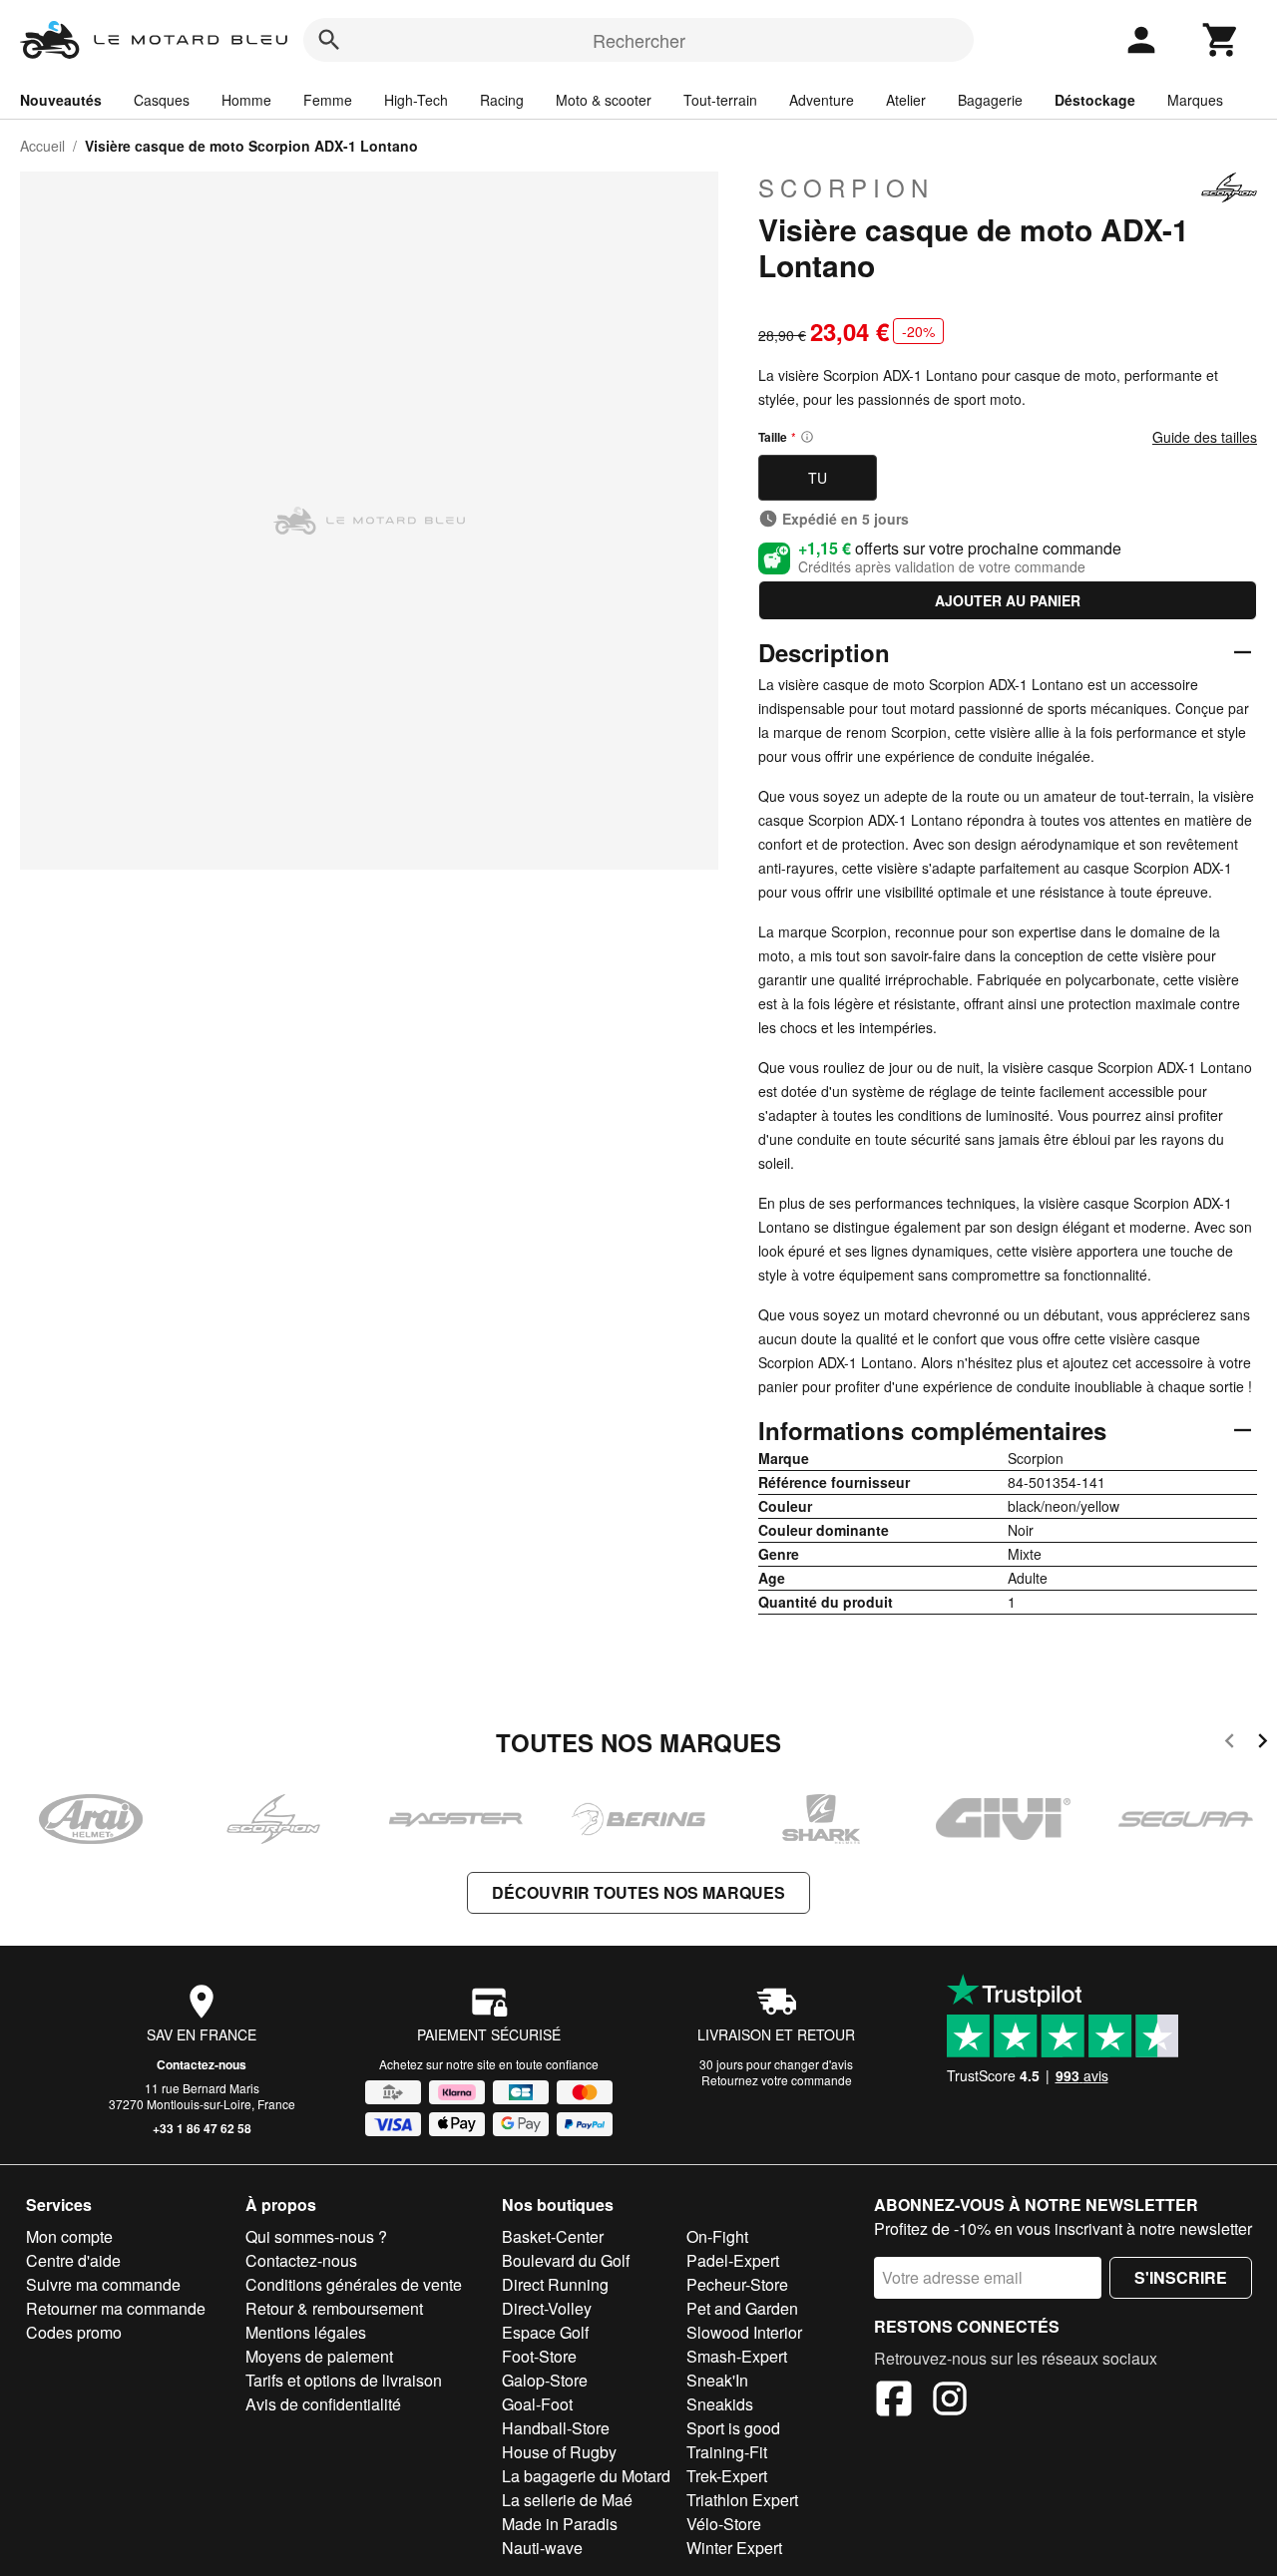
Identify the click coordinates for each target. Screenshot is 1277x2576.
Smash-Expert (737, 2356)
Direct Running (555, 2284)
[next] (1263, 1744)
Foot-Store (539, 2356)
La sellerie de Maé (567, 2500)
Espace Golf (545, 2332)
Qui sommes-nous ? (316, 2236)
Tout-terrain (720, 100)
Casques (162, 100)
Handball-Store (556, 2428)
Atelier (906, 100)
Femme (328, 100)
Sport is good (733, 2428)
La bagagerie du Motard (586, 2476)
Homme (246, 100)
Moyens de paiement (319, 2356)
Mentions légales (306, 2332)
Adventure (822, 100)
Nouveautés (61, 100)
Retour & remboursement (334, 2308)
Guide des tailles (1205, 437)
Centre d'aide (73, 2260)
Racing (502, 100)
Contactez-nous (202, 2064)
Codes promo (74, 2332)
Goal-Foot (537, 2404)
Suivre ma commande (103, 2284)
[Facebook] (894, 2401)
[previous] (1230, 1744)
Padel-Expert (733, 2260)
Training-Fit (727, 2452)
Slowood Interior (744, 2332)
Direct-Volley (547, 2308)
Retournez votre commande (777, 2080)
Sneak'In (717, 2380)
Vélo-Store (724, 2524)
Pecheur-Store (737, 2284)
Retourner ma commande (116, 2308)
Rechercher (639, 40)
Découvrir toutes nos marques (638, 1892)
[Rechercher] (329, 40)
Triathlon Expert (742, 2500)
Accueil (42, 146)
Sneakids (720, 2404)
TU (818, 478)
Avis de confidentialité (323, 2404)
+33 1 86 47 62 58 (202, 2128)
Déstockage (1095, 100)
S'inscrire (1181, 2277)
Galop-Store (545, 2380)
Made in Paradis (560, 2524)
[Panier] (1221, 40)
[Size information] (807, 437)
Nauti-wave (542, 2548)
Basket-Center (553, 2236)
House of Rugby (559, 2452)
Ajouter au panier (1008, 600)
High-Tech (416, 100)
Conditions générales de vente (354, 2284)
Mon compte (69, 2236)
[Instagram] (950, 2401)
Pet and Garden (742, 2308)
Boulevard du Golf (566, 2260)
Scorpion (846, 187)
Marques (1195, 100)
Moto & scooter (604, 100)
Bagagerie (990, 100)
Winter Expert (734, 2548)
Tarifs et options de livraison (344, 2380)
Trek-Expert (727, 2476)
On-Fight (717, 2236)
